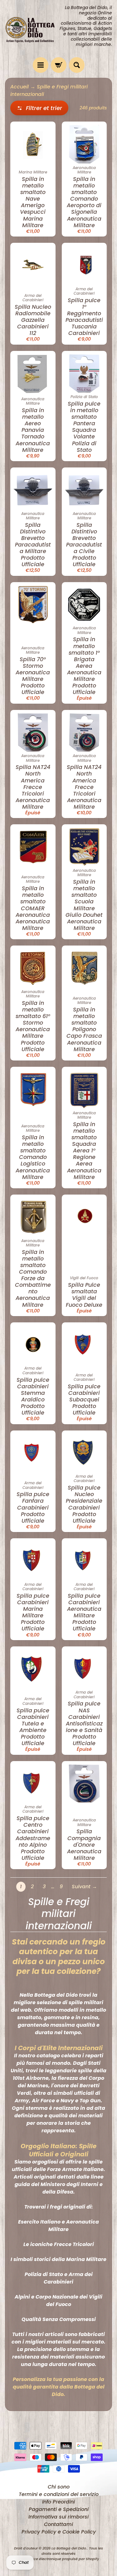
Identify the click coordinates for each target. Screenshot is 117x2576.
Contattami (58, 2524)
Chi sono (59, 2487)
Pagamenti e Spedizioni (59, 2509)
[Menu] (41, 65)
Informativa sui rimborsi (58, 2517)
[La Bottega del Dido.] (32, 29)
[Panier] (59, 65)
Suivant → (84, 1887)
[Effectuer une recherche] (77, 65)
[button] (39, 108)
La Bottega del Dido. (69, 2548)
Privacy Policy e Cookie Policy (59, 2532)
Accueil (19, 87)
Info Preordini (58, 2502)
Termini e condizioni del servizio (59, 2494)
